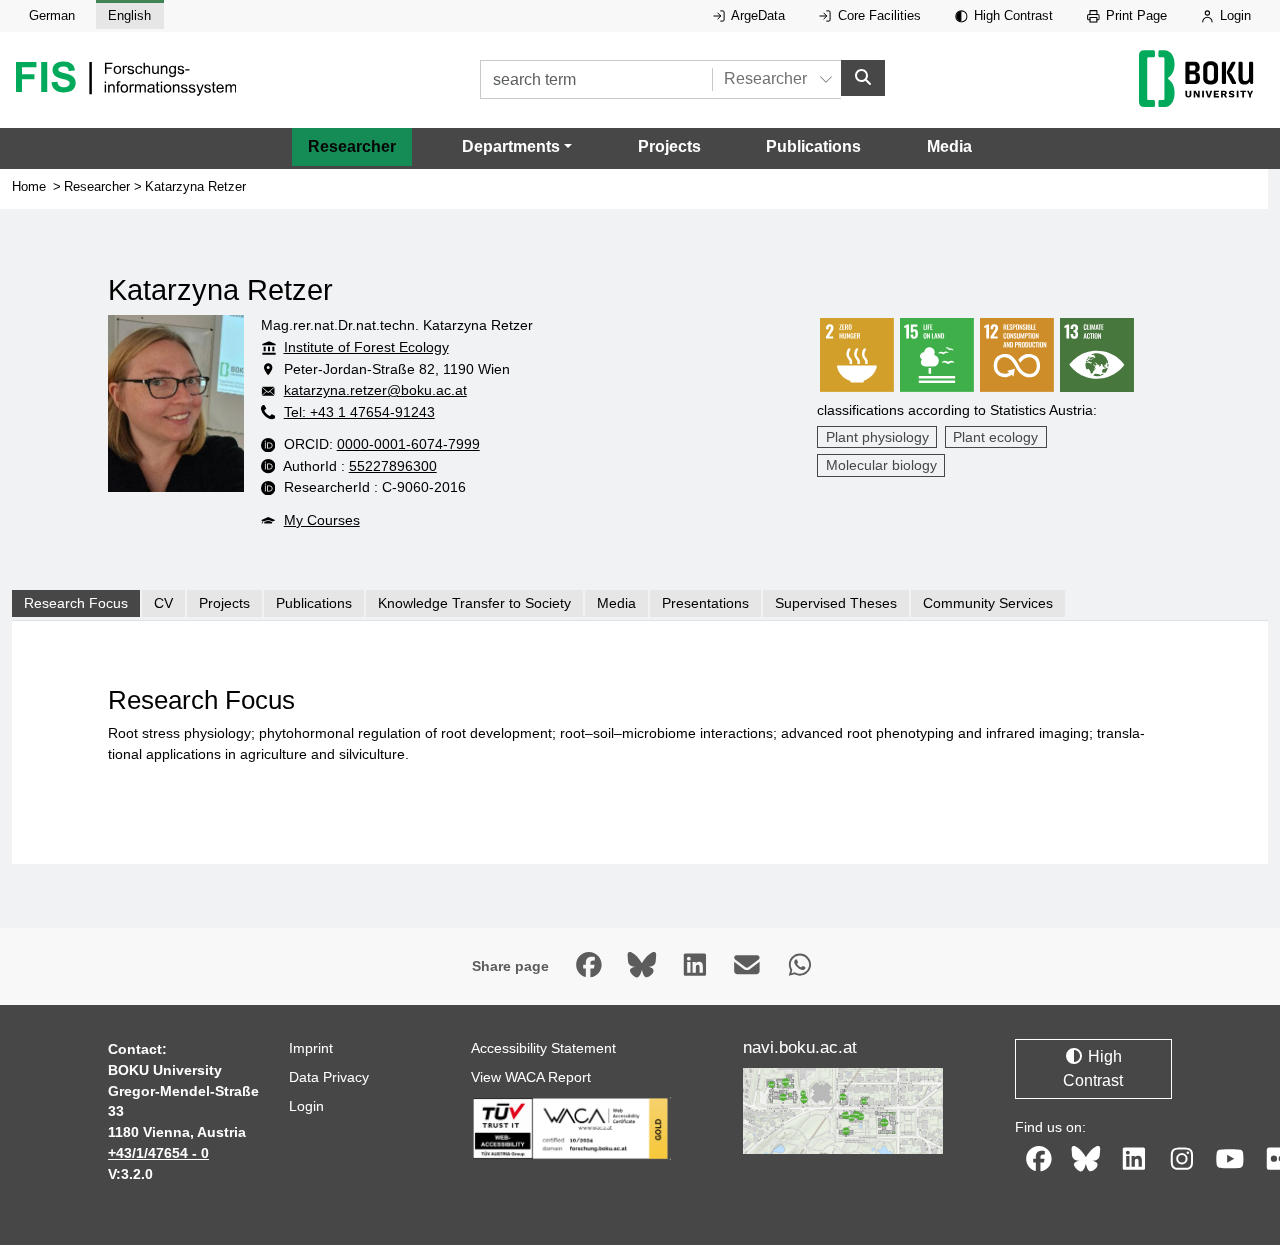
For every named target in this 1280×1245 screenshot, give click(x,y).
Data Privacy (329, 1077)
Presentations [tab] (705, 603)
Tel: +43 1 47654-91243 (359, 412)
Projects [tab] (224, 603)
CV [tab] (163, 603)
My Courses (322, 520)
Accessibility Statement (543, 1048)
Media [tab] (616, 603)
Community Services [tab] (988, 603)
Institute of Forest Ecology (366, 347)
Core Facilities (877, 15)
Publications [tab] (314, 603)
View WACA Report (531, 1077)
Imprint (311, 1048)
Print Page (1134, 15)
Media (949, 146)
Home (29, 186)
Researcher (352, 146)
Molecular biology (881, 465)
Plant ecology (995, 437)
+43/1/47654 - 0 (158, 1153)
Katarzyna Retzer (195, 186)
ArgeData (756, 15)
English (129, 15)
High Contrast (1011, 15)
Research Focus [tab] (76, 603)
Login (1233, 15)
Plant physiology (877, 437)
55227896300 (393, 466)
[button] (517, 147)
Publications (813, 146)
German (52, 15)
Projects (669, 146)
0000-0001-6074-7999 (408, 444)
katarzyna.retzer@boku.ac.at (375, 390)
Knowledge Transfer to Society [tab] (474, 603)
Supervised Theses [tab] (836, 603)
